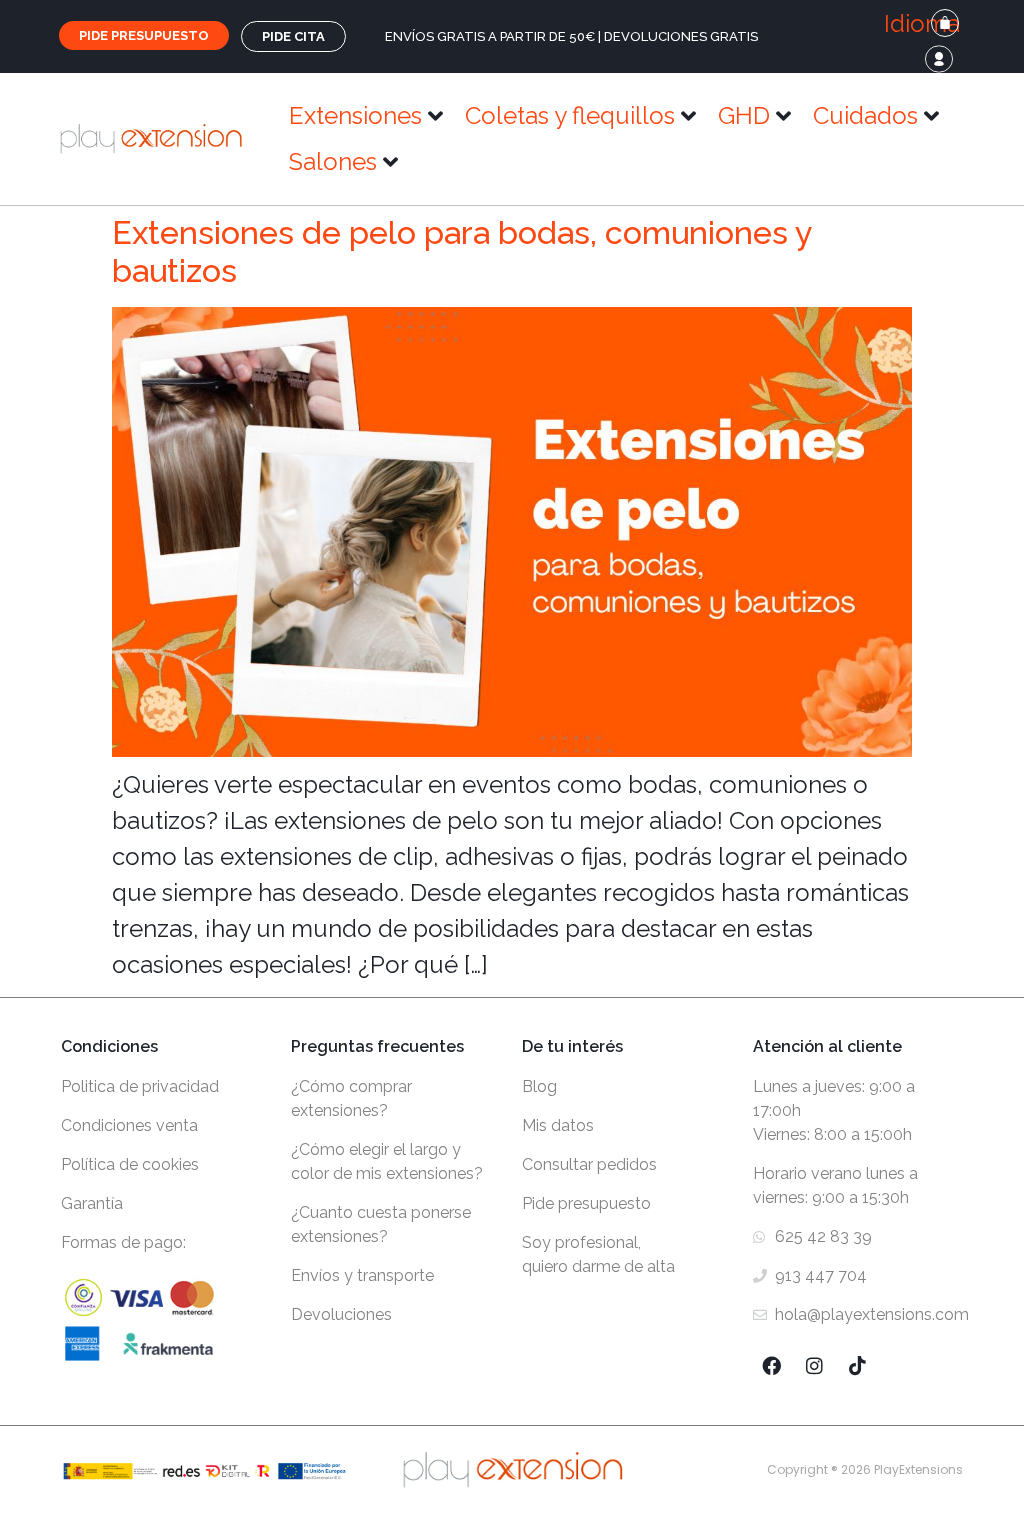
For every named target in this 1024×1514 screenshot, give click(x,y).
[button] (913, 24)
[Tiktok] (858, 1366)
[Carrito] (945, 23)
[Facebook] (772, 1366)
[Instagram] (815, 1366)
